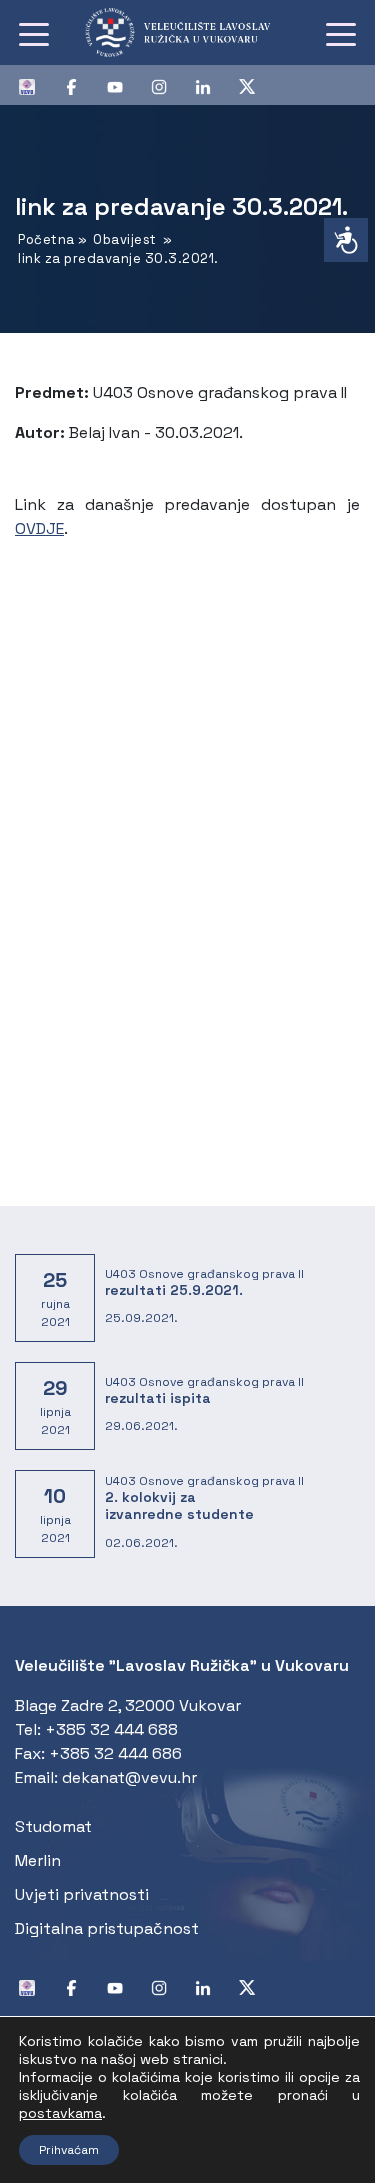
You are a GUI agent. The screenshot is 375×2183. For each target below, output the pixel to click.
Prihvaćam (69, 2150)
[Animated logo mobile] (187, 32)
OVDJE (39, 528)
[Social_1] (35, 85)
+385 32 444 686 (115, 1753)
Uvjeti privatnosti (82, 1894)
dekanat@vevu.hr (129, 1777)
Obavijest (125, 239)
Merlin (38, 1860)
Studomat (53, 1826)
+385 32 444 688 (111, 1729)
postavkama (60, 2113)
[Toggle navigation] (34, 33)
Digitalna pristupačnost (107, 1928)
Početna (46, 239)
